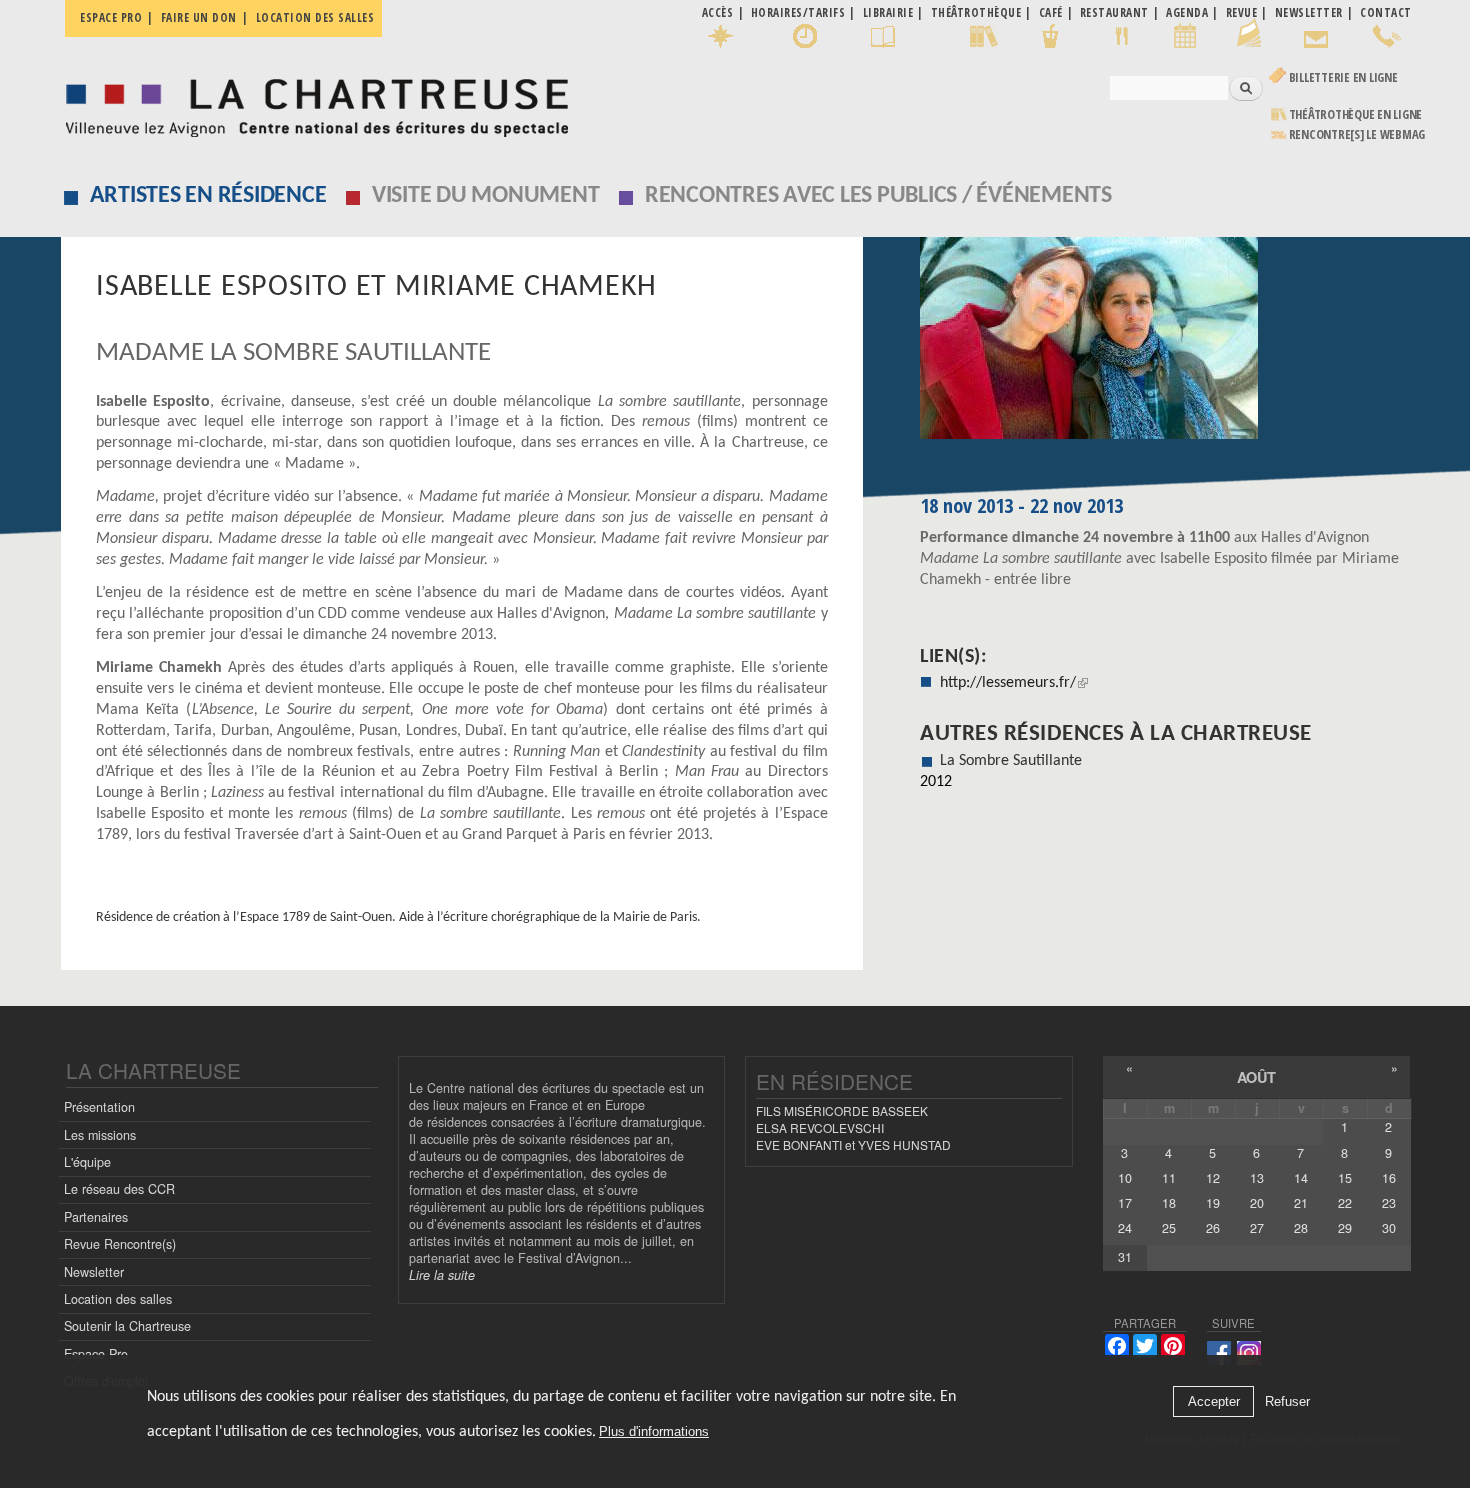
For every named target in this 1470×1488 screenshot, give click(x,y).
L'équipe (87, 1162)
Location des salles (315, 17)
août (1256, 1077)
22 (1345, 1203)
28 (1301, 1228)
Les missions (100, 1135)
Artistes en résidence (208, 196)
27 (1257, 1228)
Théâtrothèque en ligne (1356, 114)
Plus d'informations (654, 1432)
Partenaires (96, 1217)
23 (1389, 1203)
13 (1257, 1178)
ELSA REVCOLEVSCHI (820, 1127)
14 (1301, 1178)
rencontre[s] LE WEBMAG (1357, 134)
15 (1345, 1178)
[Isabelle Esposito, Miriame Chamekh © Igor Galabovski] (1165, 345)
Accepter (1214, 1401)
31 (1125, 1257)
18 (1169, 1203)
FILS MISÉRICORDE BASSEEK (842, 1110)
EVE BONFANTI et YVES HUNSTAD (853, 1144)
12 (1213, 1178)
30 (1389, 1228)
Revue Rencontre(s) (120, 1244)
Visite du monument (486, 196)
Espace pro (111, 17)
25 (1169, 1228)
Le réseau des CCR (119, 1189)
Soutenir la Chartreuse (127, 1326)
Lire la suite (442, 1275)
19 (1213, 1203)
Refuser (1287, 1401)
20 (1257, 1203)
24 (1125, 1228)
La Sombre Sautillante (1011, 761)
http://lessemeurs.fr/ (1008, 683)
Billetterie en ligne (1343, 77)
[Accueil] (311, 102)
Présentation (99, 1107)
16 (1389, 1178)
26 (1213, 1228)
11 (1169, 1178)
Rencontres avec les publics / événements (878, 196)
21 (1301, 1203)
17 (1125, 1203)
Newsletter (94, 1272)
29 (1345, 1228)
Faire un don (199, 17)
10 (1125, 1178)
